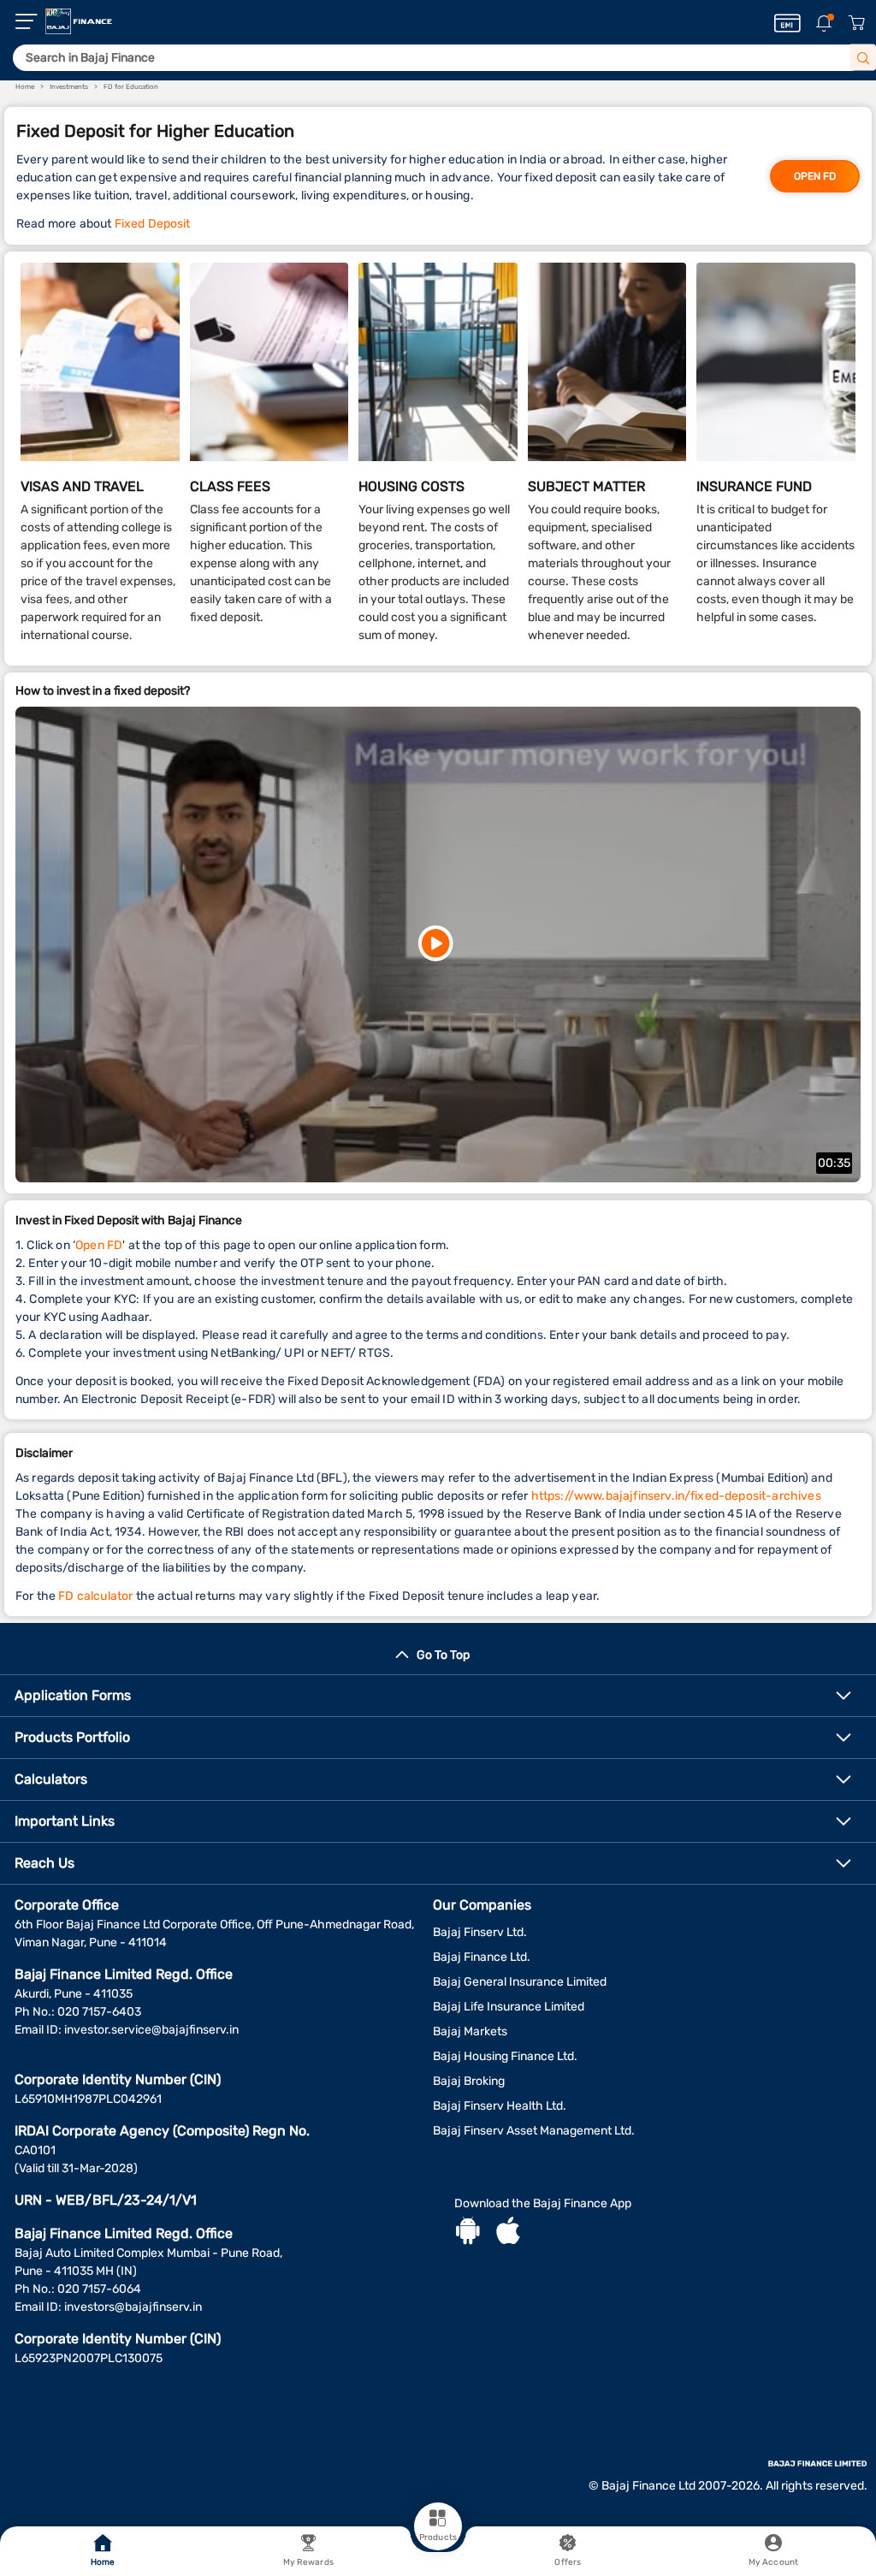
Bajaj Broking (469, 2081)
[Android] (468, 2233)
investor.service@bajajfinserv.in (151, 2030)
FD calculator (95, 1596)
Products (438, 2538)
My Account (773, 2562)
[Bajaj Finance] (79, 21)
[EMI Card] (787, 23)
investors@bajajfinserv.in (133, 2307)
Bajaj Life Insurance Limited (509, 2007)
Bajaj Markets (470, 2031)
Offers (568, 2562)
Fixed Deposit (153, 224)
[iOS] (508, 2233)
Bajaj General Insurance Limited (520, 1982)
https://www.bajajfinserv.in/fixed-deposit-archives (676, 1496)
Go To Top (443, 1655)
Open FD (99, 1245)
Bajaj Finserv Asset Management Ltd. (534, 2131)
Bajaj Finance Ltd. (482, 1957)
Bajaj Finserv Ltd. (480, 1932)
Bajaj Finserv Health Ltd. (500, 2106)
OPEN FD (815, 176)
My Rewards (308, 2562)
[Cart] (856, 24)
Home (103, 2562)
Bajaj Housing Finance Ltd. (505, 2056)
